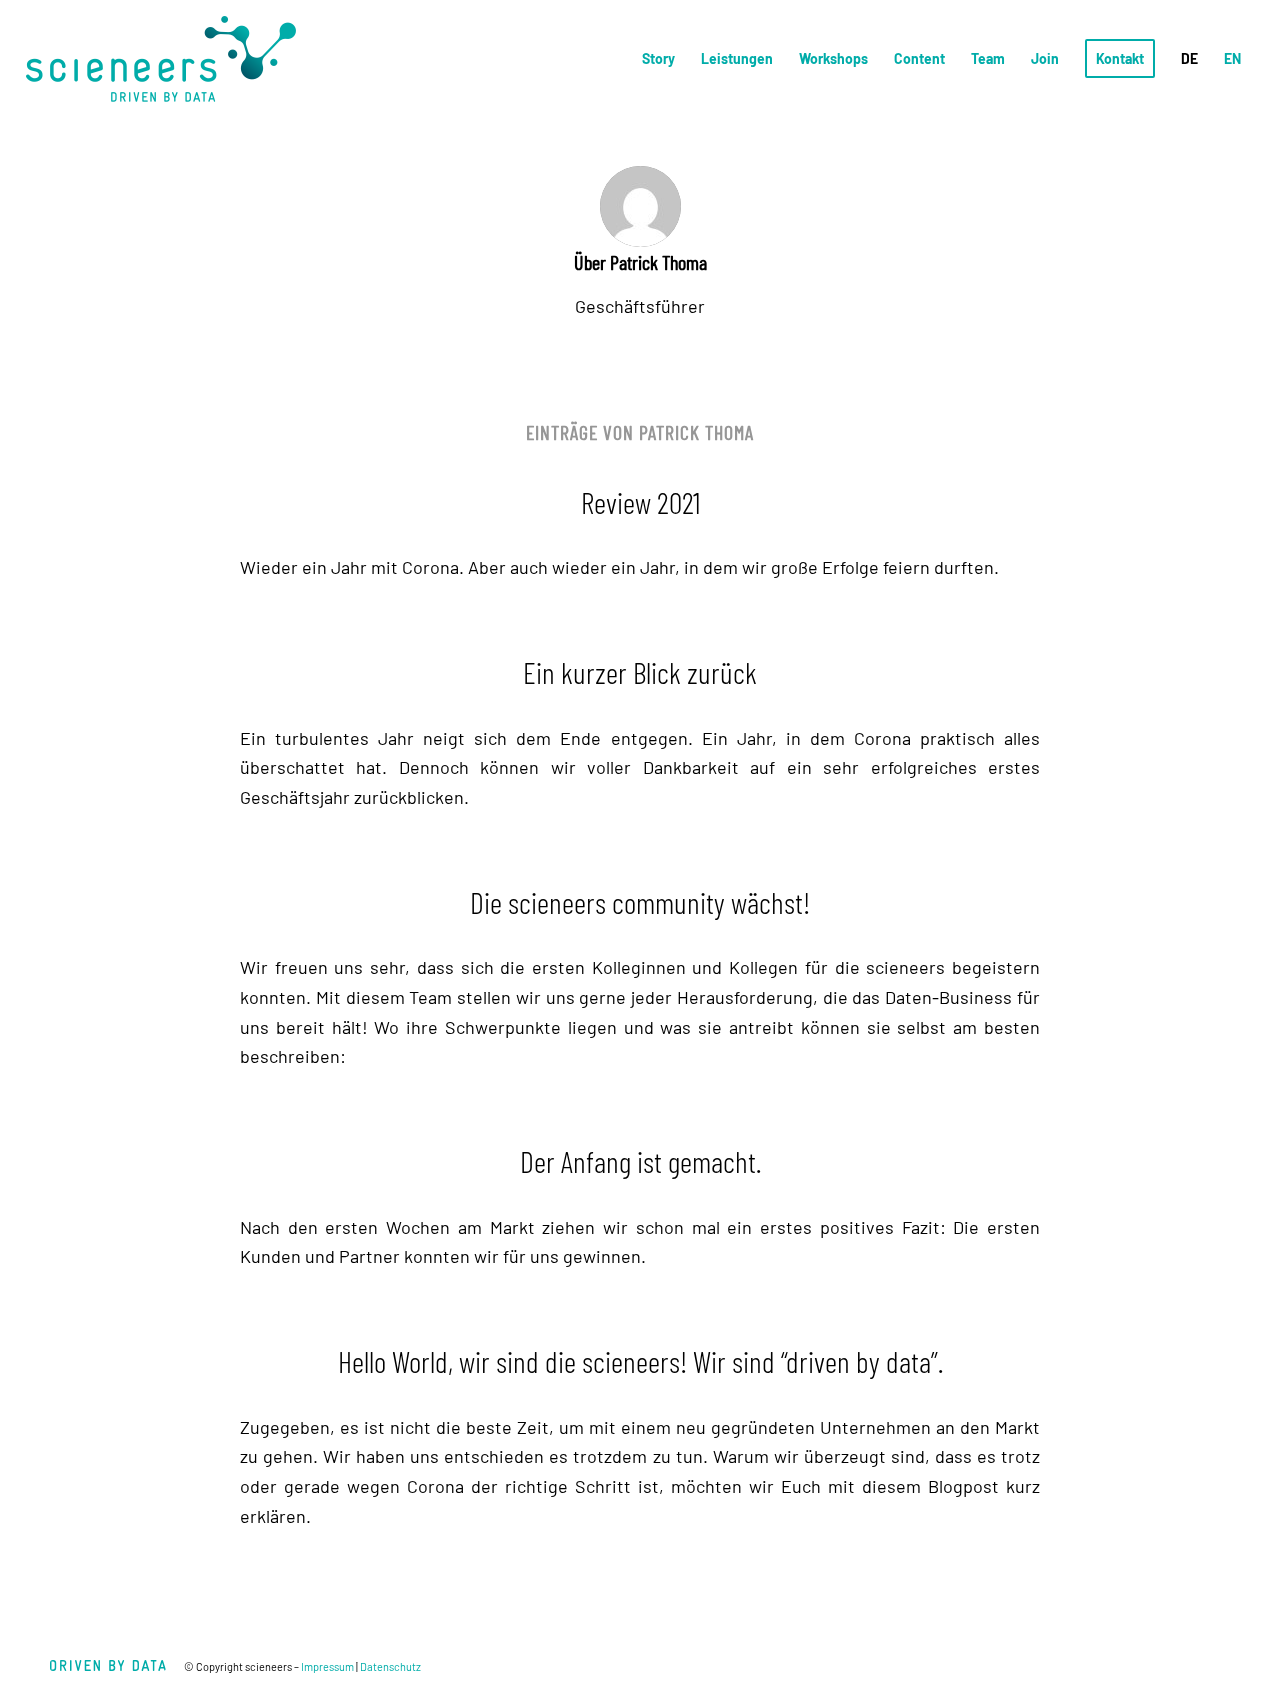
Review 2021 (640, 502)
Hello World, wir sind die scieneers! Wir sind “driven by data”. (640, 1361)
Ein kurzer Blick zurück (640, 672)
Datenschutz (390, 1666)
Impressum (327, 1666)
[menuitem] (658, 59)
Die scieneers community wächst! (640, 902)
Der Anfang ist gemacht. (640, 1161)
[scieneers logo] (161, 59)
